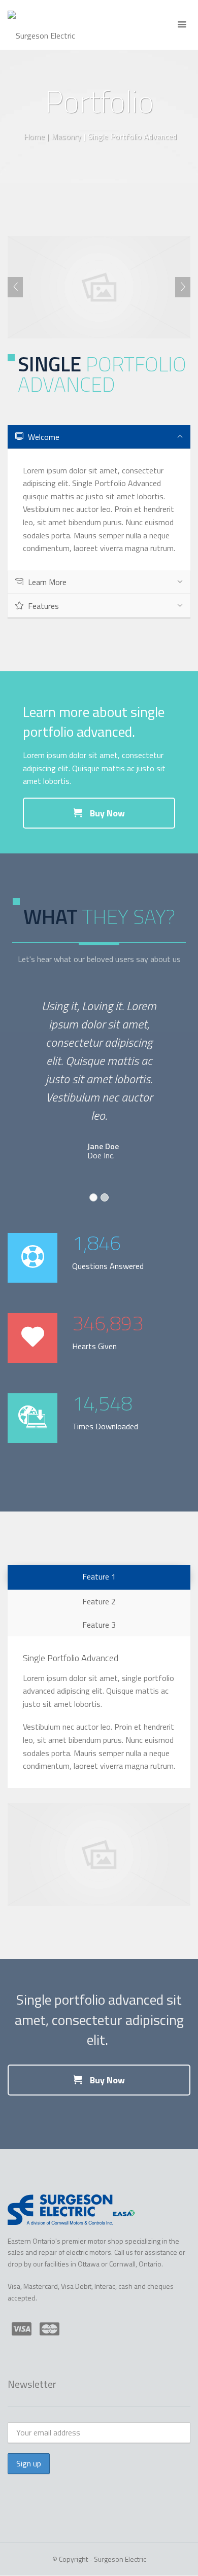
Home (34, 136)
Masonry (66, 136)
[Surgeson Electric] (41, 25)
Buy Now (106, 813)
